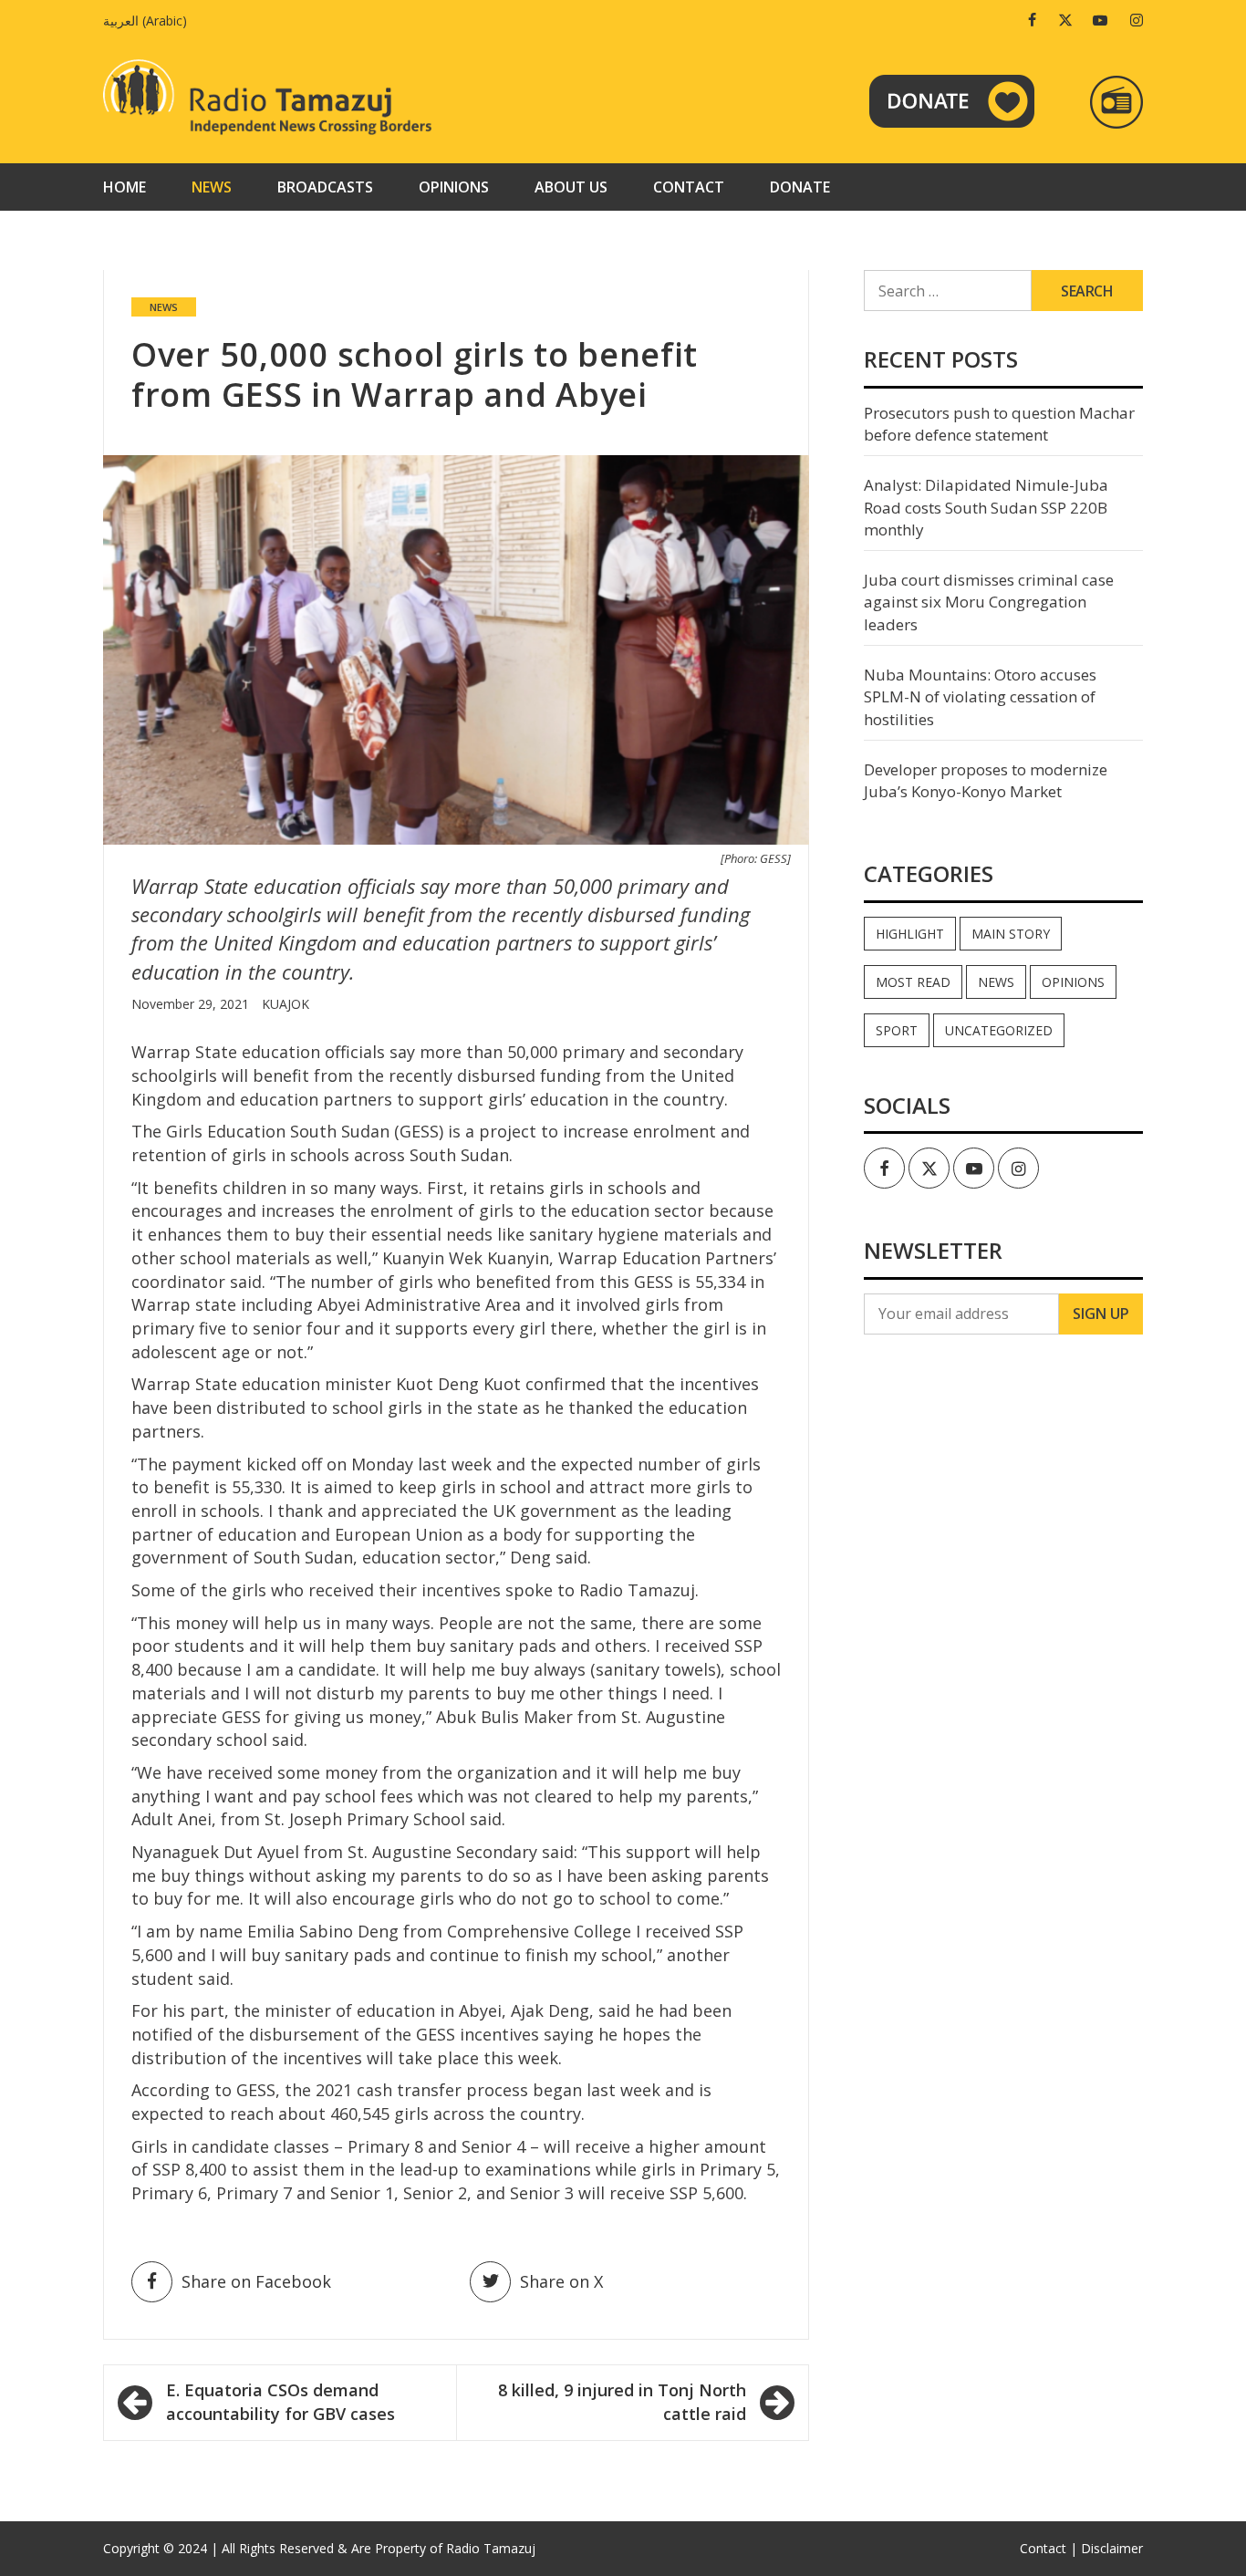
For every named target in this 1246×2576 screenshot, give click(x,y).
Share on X (561, 2281)
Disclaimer (1112, 2548)
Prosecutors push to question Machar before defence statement (999, 424)
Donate (800, 187)
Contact (689, 187)
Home (125, 187)
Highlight (910, 934)
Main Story (1011, 934)
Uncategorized (999, 1030)
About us (571, 187)
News (212, 187)
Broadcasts (325, 187)
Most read (913, 982)
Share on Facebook (256, 2281)
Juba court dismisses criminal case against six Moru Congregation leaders (989, 602)
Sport (897, 1030)
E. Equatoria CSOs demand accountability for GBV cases (280, 2402)
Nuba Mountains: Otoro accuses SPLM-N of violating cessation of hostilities (980, 697)
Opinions (454, 187)
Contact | (1049, 2548)
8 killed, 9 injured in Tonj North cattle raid (622, 2402)
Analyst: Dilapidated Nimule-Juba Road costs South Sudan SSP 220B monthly (986, 507)
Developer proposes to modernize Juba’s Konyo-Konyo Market (986, 780)
